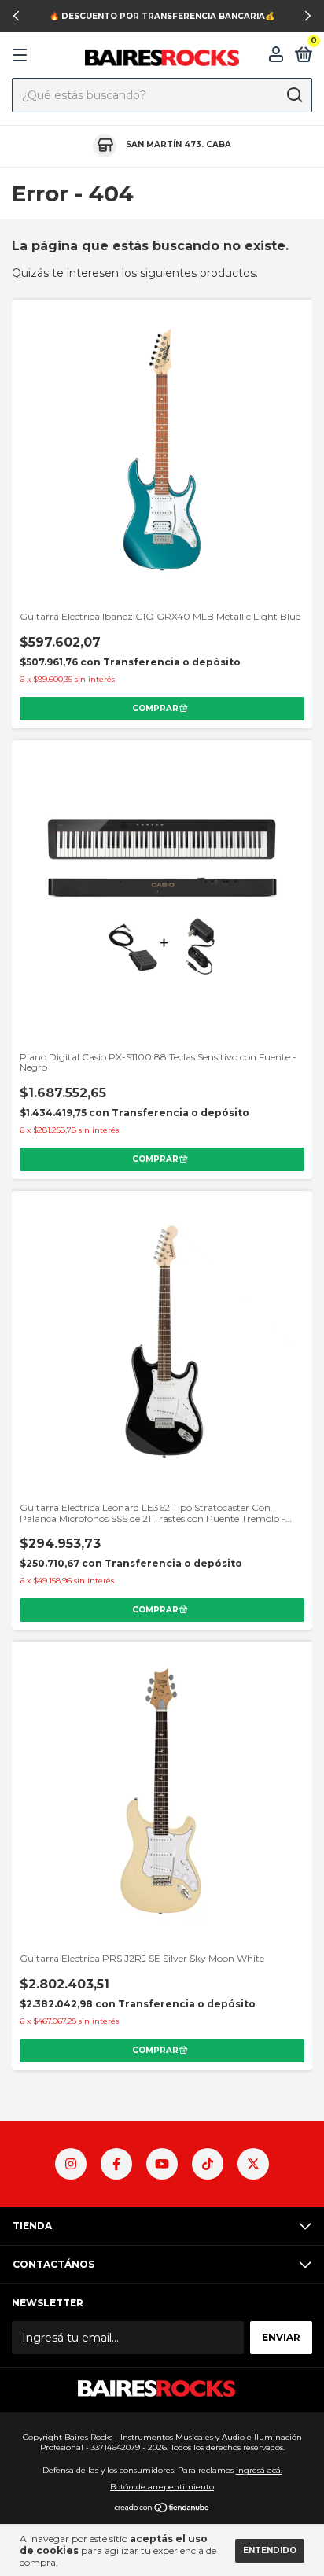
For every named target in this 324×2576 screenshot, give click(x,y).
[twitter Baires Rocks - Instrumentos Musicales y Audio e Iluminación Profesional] (253, 2164)
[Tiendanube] (162, 2509)
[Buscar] (294, 95)
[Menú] (22, 55)
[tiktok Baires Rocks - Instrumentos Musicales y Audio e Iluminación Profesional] (208, 2164)
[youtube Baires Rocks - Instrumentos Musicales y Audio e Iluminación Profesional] (162, 2164)
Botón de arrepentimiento (162, 2487)
